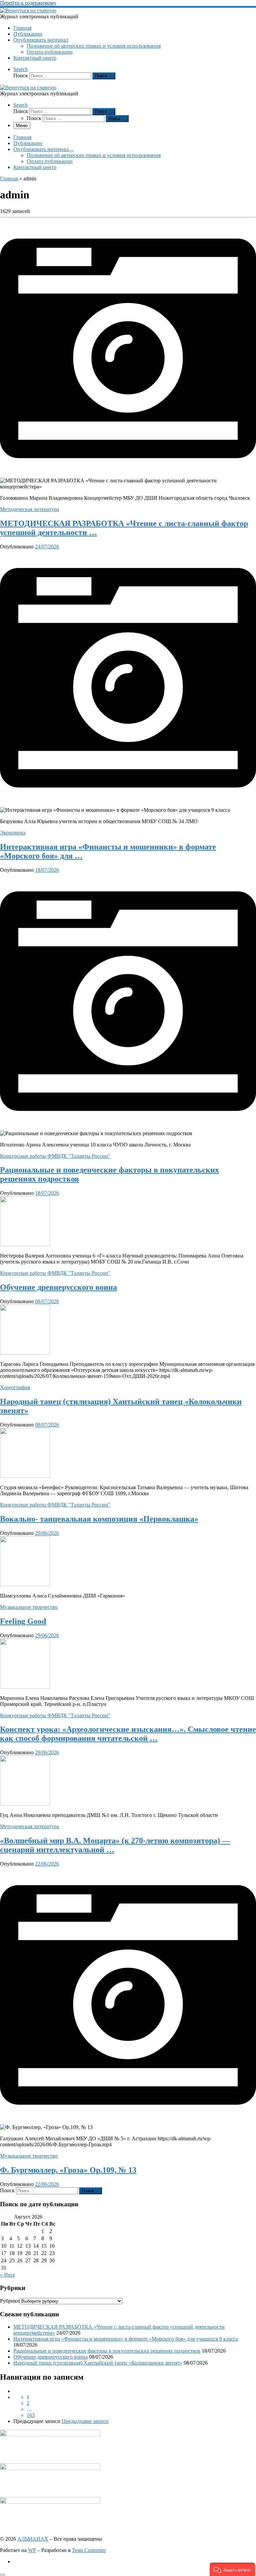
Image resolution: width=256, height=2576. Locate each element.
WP (32, 2550)
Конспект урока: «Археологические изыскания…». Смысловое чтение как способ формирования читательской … (128, 1734)
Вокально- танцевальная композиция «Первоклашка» (99, 1519)
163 (31, 2415)
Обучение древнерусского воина (58, 1287)
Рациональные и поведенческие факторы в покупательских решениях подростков (107, 2351)
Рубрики (10, 2301)
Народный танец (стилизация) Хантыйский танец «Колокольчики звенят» (98, 2363)
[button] (232, 2569)
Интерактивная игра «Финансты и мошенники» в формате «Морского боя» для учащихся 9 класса (126, 2339)
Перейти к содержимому (28, 3)
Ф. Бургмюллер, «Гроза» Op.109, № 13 (68, 2170)
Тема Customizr (89, 2550)
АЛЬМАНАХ (33, 2539)
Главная (9, 179)
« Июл (7, 2275)
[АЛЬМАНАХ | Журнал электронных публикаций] (28, 11)
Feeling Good (23, 1621)
